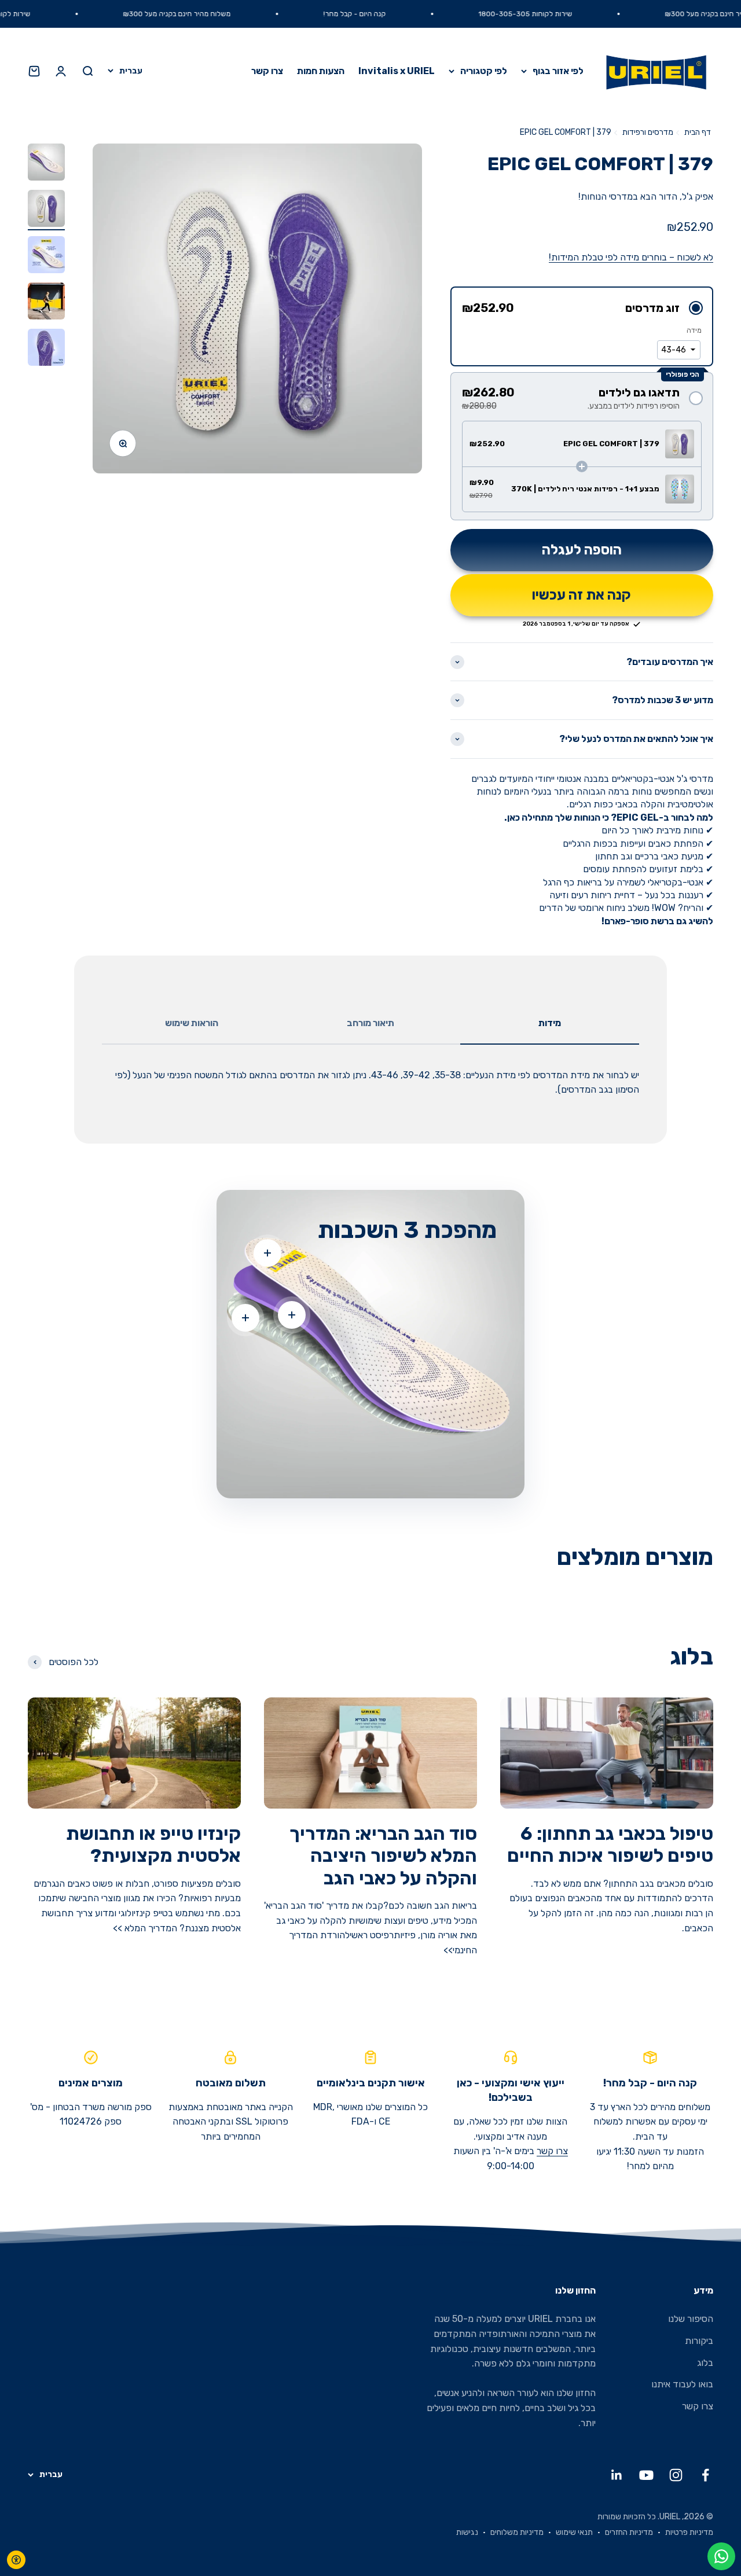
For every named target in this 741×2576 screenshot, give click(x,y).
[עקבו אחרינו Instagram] (676, 2475)
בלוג (705, 2363)
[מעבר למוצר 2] (46, 210)
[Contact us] (721, 2556)
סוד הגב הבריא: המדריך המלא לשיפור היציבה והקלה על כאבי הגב (383, 1856)
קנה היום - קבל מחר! (405, 14)
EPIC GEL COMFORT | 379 (566, 132)
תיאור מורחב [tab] (370, 1023)
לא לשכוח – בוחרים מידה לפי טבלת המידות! (631, 257)
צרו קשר (267, 71)
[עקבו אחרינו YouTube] (646, 2475)
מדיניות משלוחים (517, 2532)
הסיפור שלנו (691, 2319)
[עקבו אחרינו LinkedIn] (617, 2475)
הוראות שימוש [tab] (192, 1023)
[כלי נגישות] (16, 2560)
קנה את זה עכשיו (582, 595)
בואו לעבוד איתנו (682, 2384)
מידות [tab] (550, 1023)
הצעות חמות (321, 71)
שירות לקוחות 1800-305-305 (576, 14)
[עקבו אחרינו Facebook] (705, 2475)
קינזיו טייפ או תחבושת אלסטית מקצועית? (153, 1844)
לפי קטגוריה (484, 71)
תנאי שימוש (574, 2532)
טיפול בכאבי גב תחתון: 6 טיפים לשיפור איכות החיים (610, 1844)
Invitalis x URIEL (397, 71)
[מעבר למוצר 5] (46, 349)
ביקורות (699, 2341)
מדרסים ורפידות (648, 132)
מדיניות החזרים (629, 2532)
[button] (582, 308)
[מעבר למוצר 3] (46, 256)
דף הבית (698, 132)
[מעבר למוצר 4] (46, 303)
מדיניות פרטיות (689, 2532)
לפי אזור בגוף (558, 71)
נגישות (467, 2532)
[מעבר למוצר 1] (46, 164)
